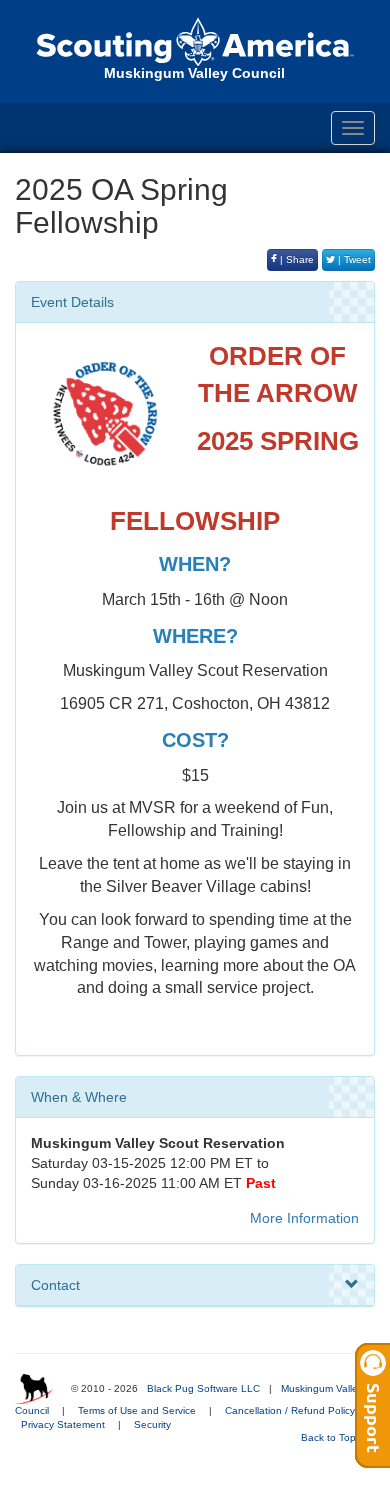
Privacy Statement (63, 1424)
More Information (304, 1218)
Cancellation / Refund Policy (290, 1410)
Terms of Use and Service (137, 1410)
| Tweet (353, 259)
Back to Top (330, 1437)
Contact (55, 1285)
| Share (295, 259)
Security (152, 1424)
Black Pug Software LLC (203, 1388)
